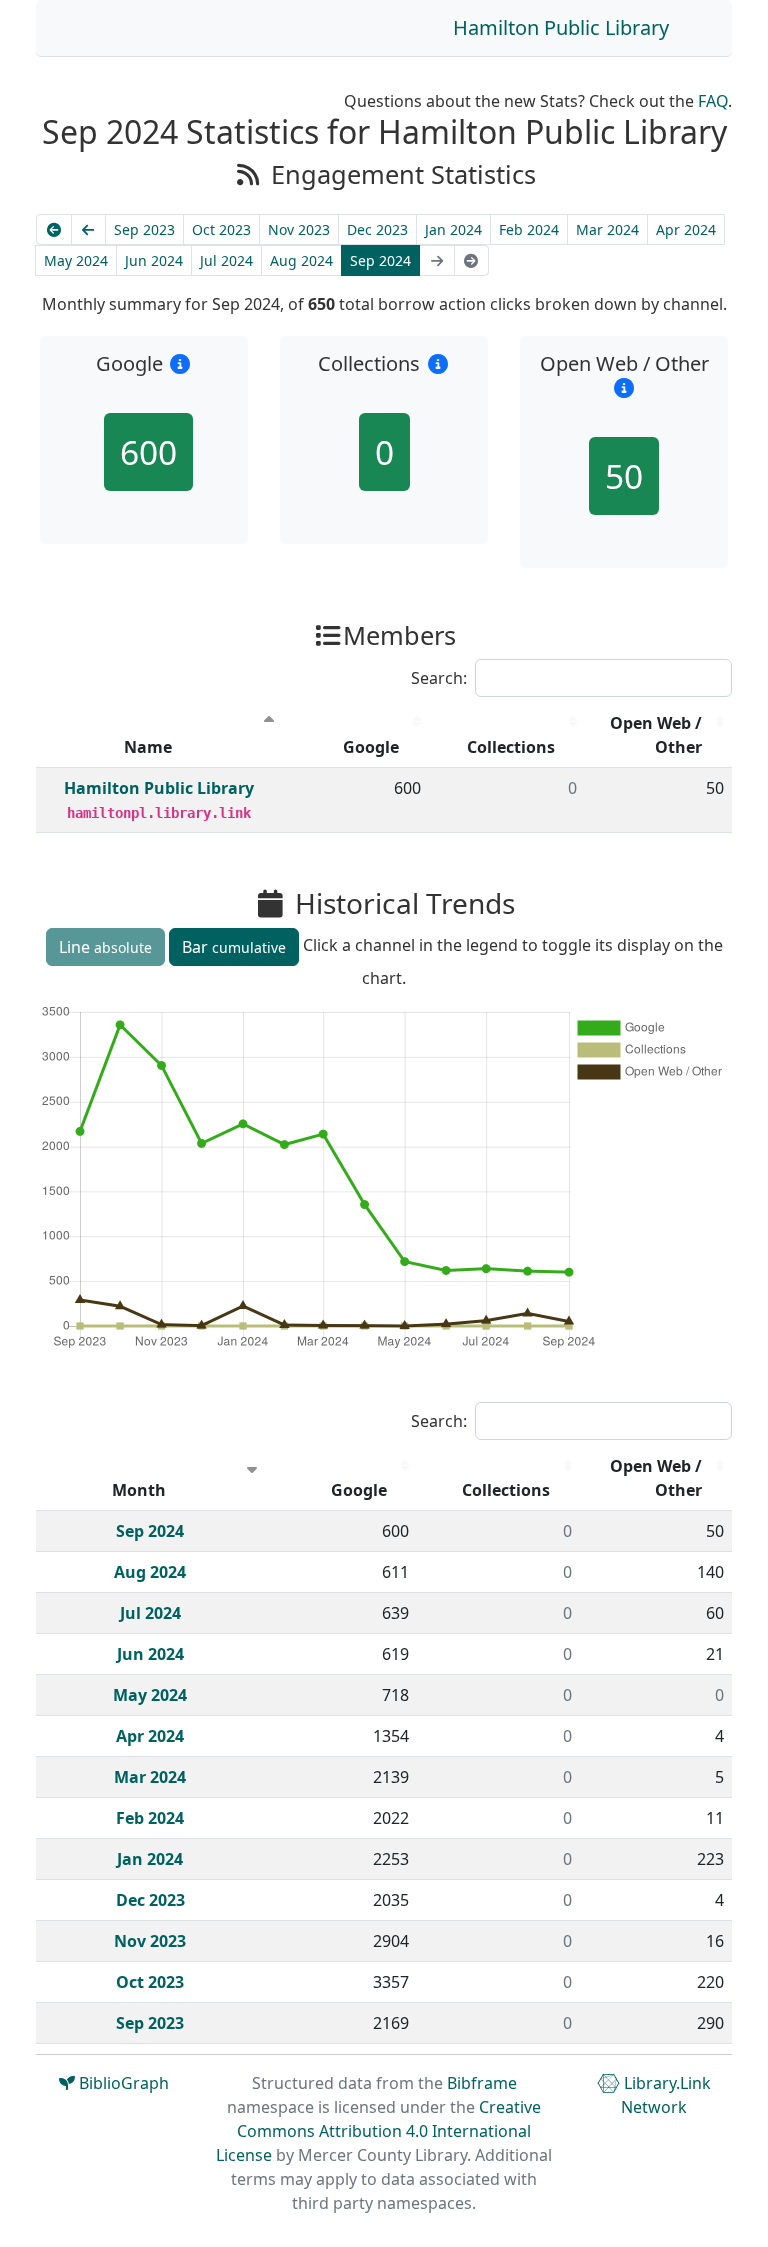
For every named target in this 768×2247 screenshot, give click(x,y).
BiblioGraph (122, 2083)
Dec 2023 (377, 229)
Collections (511, 747)
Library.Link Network (665, 2095)
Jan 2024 (453, 229)
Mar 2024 (607, 229)
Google (371, 747)
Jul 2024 (226, 260)
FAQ (713, 101)
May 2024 (76, 260)
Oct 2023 (221, 229)
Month (139, 1490)
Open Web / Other (656, 735)
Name (148, 747)
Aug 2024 (301, 260)
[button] (180, 363)
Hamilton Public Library (561, 27)
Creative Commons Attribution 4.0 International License (378, 2131)
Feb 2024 (529, 229)
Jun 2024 (154, 260)
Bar (234, 947)
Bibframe (482, 2083)
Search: (439, 678)
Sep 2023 (144, 229)
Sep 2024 (380, 260)
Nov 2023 (299, 229)
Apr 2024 (686, 229)
